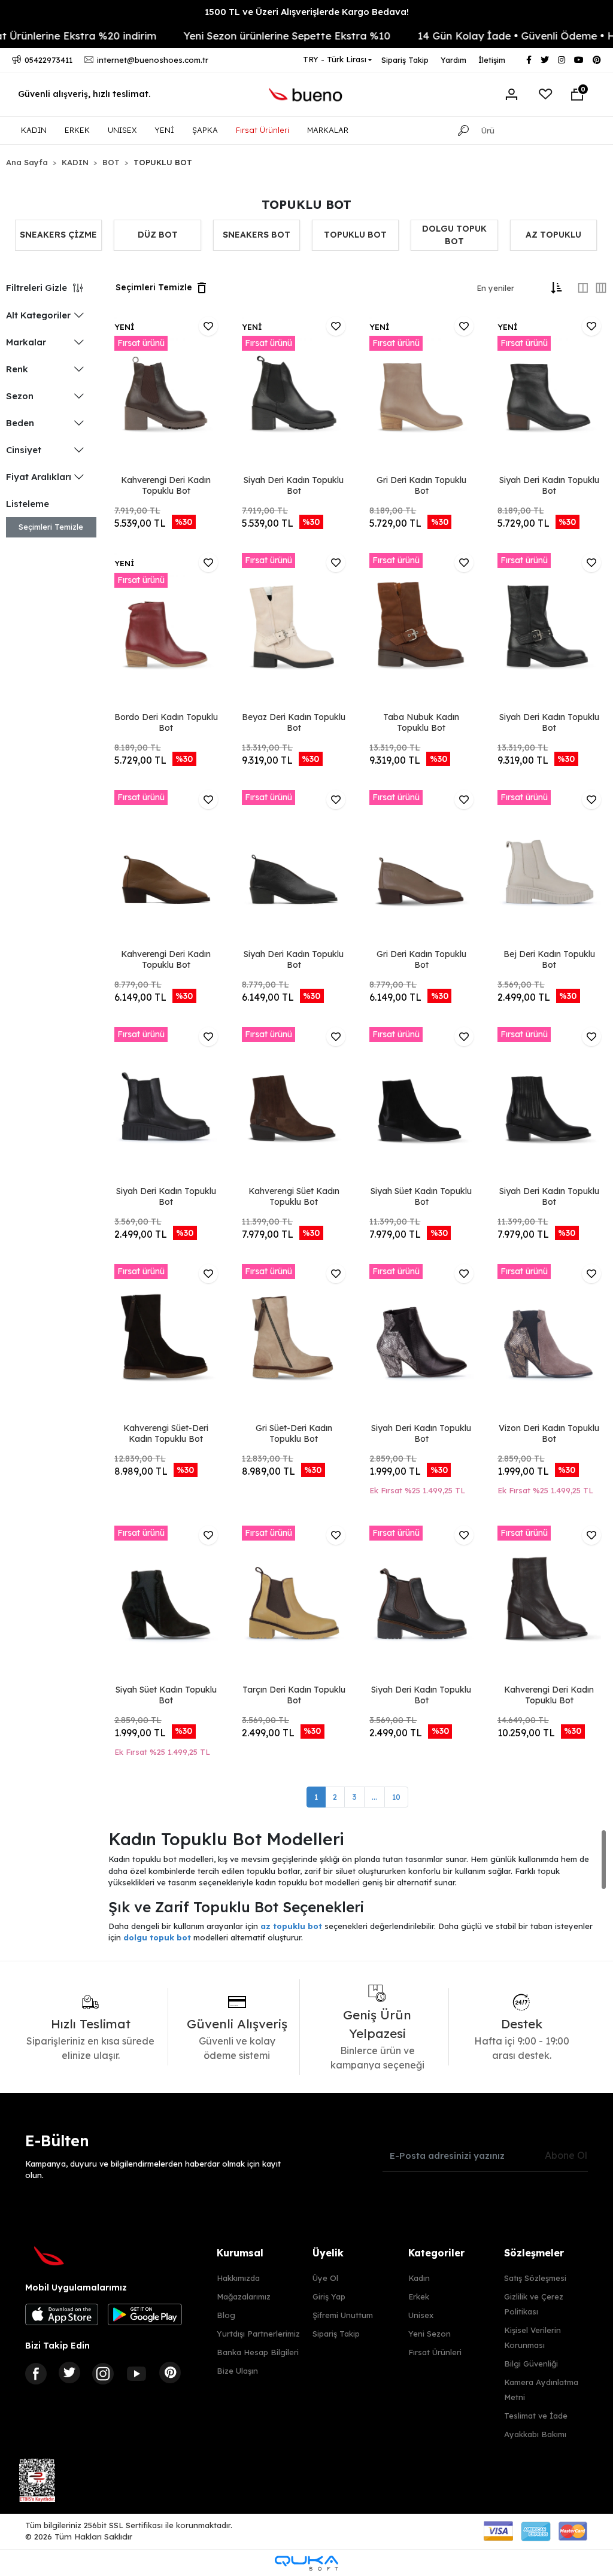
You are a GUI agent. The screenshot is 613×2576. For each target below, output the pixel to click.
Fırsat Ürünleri (263, 130)
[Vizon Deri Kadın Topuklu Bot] (549, 1342)
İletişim (492, 60)
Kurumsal (240, 2253)
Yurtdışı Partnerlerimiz (258, 2334)
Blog (226, 2315)
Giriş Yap (329, 2296)
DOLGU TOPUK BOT (454, 235)
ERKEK (77, 130)
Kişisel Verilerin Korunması (532, 2337)
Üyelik (328, 2253)
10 (396, 1797)
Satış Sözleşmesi (535, 2278)
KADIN (34, 130)
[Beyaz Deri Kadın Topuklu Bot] (294, 631)
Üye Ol (325, 2278)
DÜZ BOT (158, 235)
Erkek (419, 2296)
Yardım (453, 60)
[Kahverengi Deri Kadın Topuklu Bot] (166, 394)
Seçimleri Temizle (51, 527)
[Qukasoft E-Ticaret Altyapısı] (306, 2563)
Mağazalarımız (244, 2296)
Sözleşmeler (534, 2253)
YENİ (164, 130)
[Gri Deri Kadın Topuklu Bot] (421, 394)
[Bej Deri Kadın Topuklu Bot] (549, 868)
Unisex (421, 2315)
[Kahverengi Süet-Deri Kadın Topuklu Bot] (166, 1342)
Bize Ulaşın (237, 2371)
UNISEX (122, 130)
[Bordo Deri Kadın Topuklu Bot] (166, 631)
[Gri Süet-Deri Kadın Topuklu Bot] (294, 1342)
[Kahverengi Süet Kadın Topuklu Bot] (294, 1105)
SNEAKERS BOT (257, 235)
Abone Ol (566, 2155)
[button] (577, 95)
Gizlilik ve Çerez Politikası (534, 2304)
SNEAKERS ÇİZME (58, 235)
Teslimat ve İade (536, 2416)
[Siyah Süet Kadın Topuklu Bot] (421, 1105)
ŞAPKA (205, 130)
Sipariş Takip (405, 60)
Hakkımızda (238, 2278)
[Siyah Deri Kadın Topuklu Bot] (294, 394)
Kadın (419, 2278)
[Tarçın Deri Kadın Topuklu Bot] (294, 1603)
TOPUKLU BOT (355, 235)
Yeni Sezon (430, 2334)
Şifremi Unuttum (343, 2315)
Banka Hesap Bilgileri (258, 2352)
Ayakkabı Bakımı (535, 2434)
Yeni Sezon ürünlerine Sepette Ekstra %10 (257, 36)
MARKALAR (328, 130)
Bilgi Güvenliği (531, 2364)
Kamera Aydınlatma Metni (541, 2390)
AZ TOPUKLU (553, 235)
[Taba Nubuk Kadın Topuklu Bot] (421, 631)
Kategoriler (436, 2253)
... (374, 1797)
